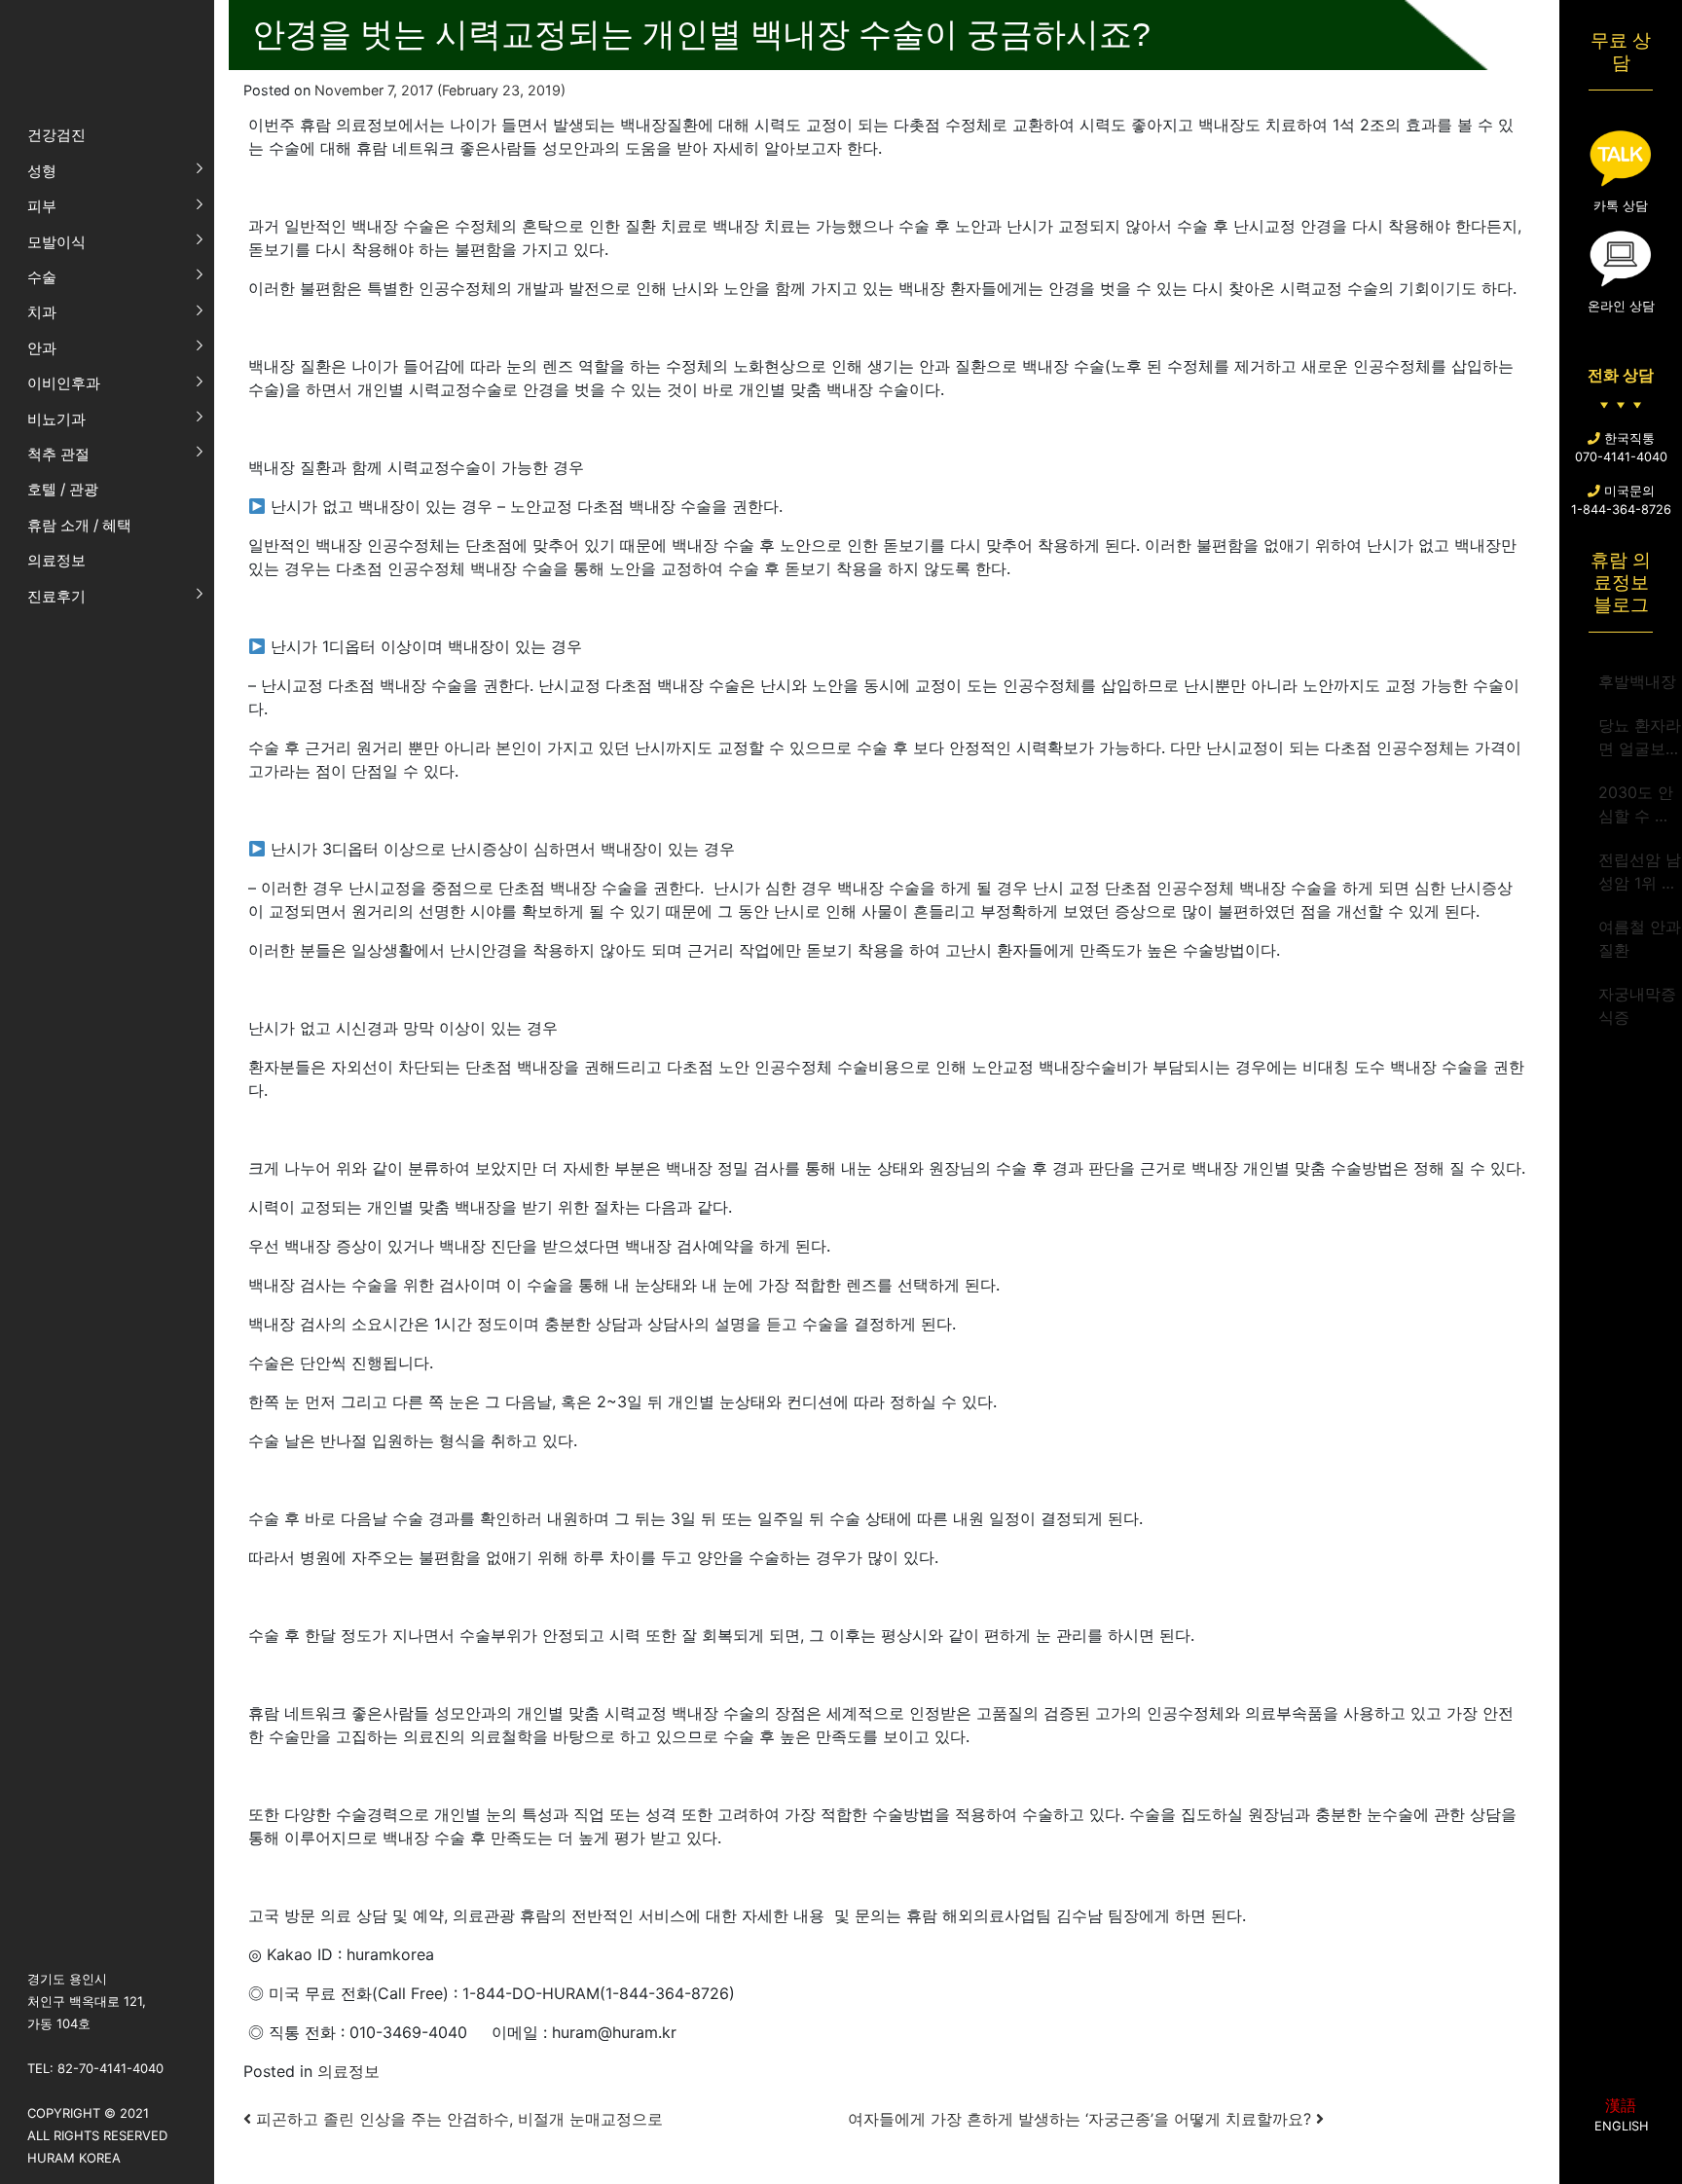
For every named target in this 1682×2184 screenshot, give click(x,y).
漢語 (1621, 2105)
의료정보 (348, 2071)
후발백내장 (1637, 681)
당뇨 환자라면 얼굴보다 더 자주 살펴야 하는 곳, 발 (1640, 738)
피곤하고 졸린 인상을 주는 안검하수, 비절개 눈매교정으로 (457, 2119)
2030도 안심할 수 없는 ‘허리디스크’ (1636, 805)
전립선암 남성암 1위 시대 (1640, 872)
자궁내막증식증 (1637, 1005)
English (1621, 2126)
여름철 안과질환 (1640, 938)
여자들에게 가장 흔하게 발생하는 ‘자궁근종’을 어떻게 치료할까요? (1082, 2119)
